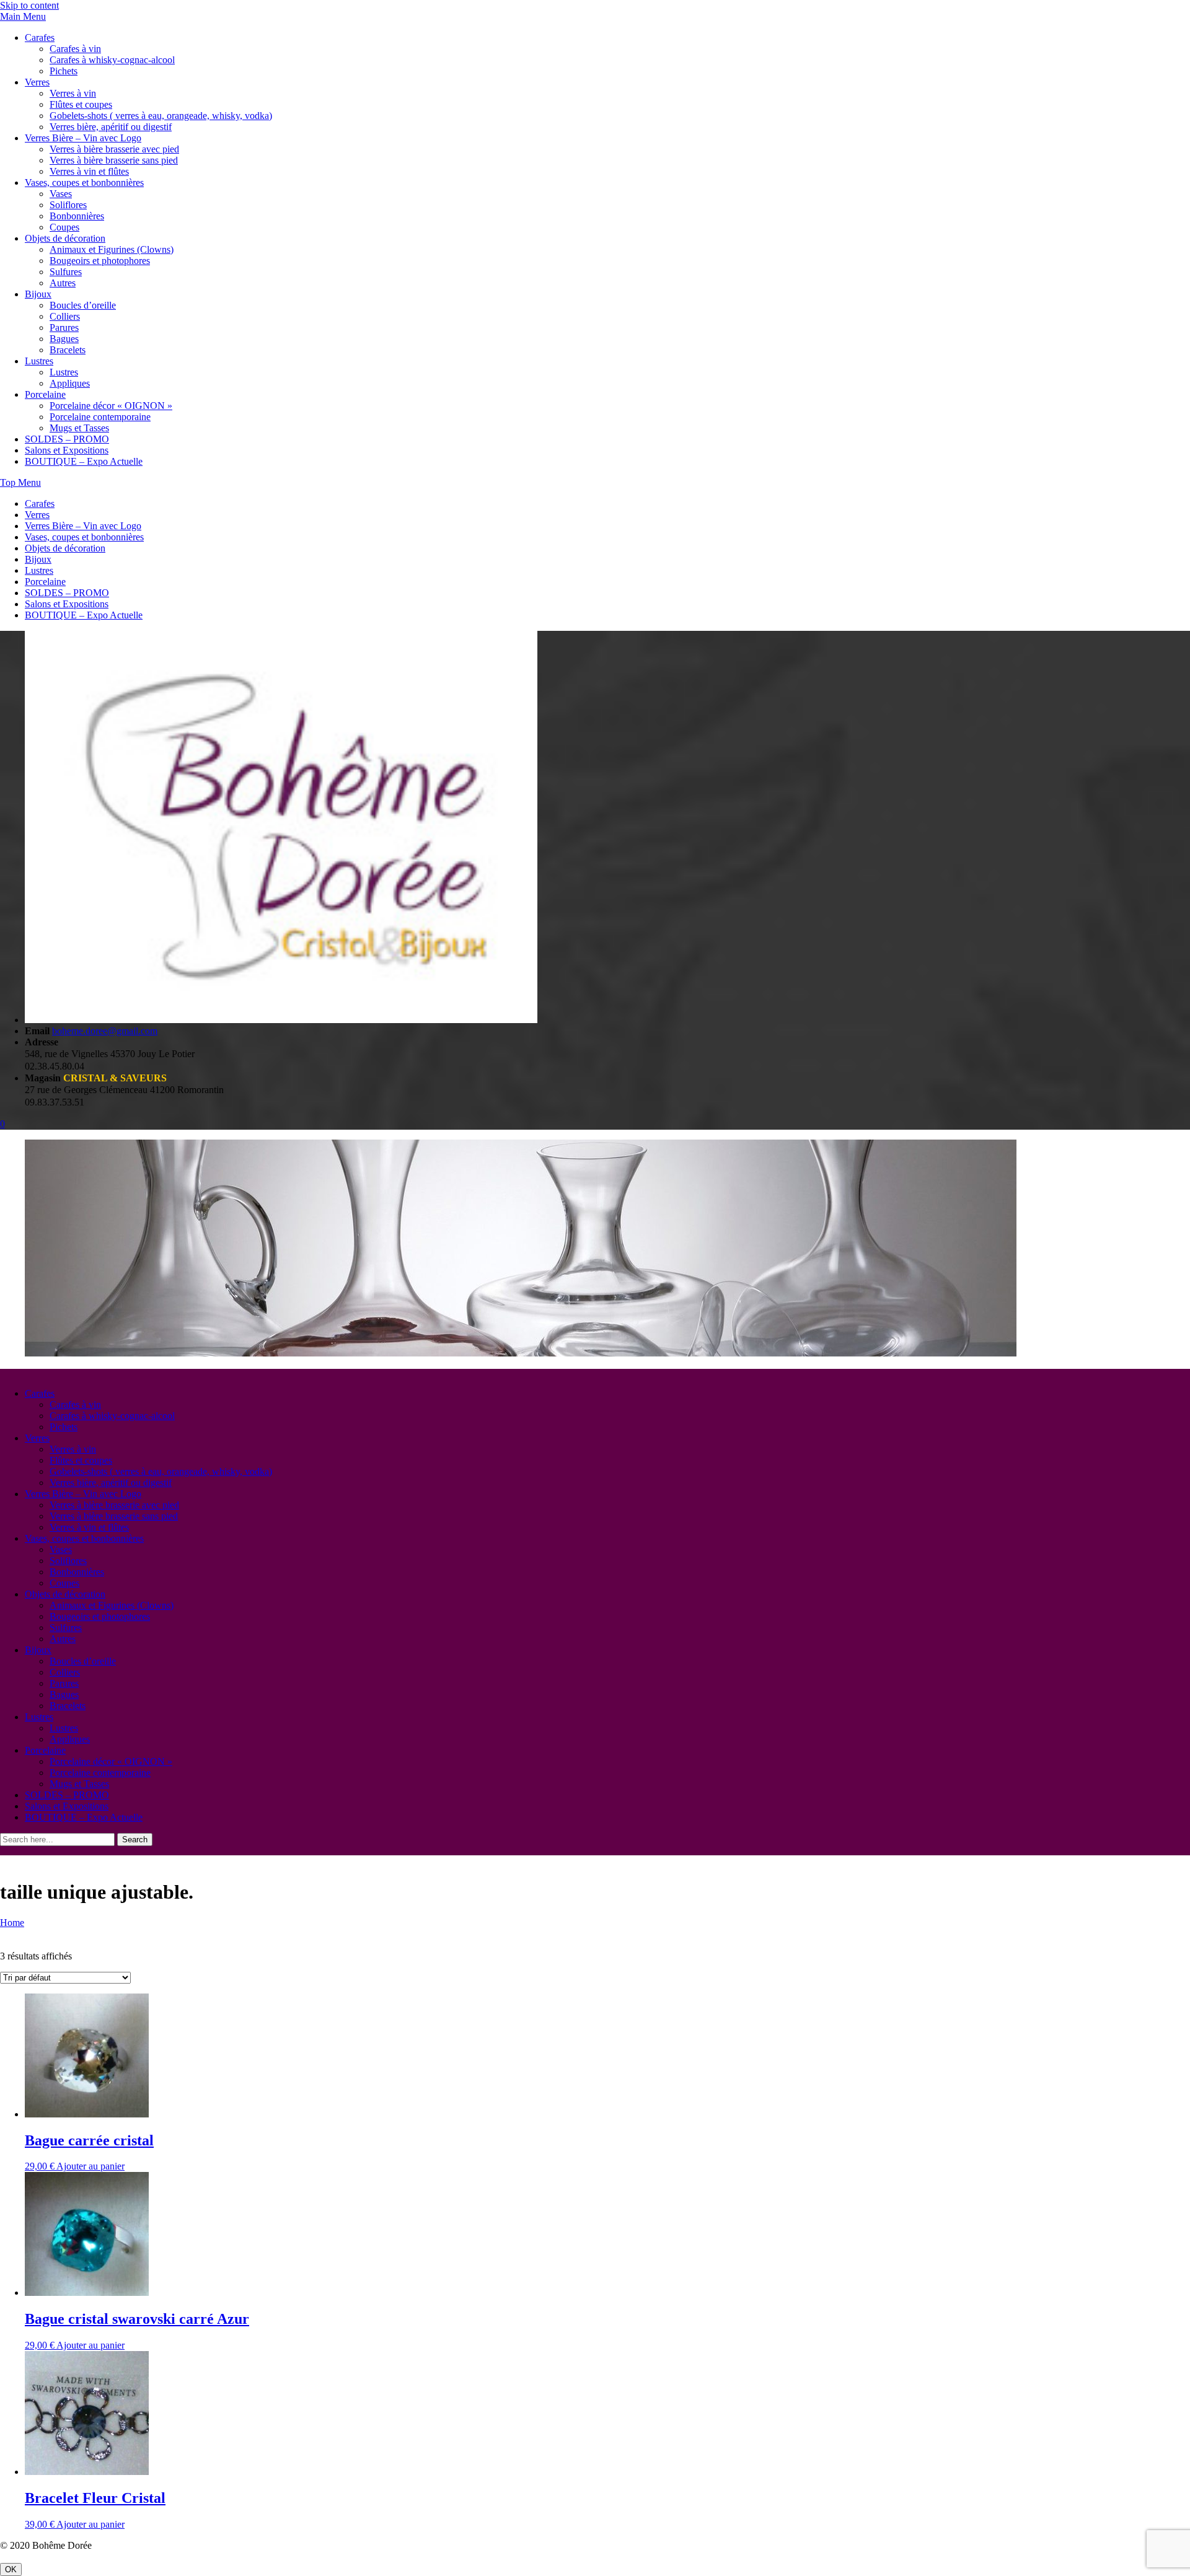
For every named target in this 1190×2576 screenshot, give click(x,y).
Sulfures (66, 272)
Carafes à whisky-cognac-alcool (112, 60)
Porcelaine (45, 394)
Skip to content (29, 5)
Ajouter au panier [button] (90, 2166)
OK (11, 2569)
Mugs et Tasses (79, 428)
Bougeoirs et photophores (100, 261)
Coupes (64, 227)
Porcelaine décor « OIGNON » (111, 406)
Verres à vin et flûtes (89, 171)
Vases (61, 194)
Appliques (70, 383)
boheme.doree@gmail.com (105, 1031)
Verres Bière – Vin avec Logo (83, 138)
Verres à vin (73, 93)
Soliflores (68, 205)
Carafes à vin (75, 49)
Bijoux (38, 294)
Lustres (39, 361)
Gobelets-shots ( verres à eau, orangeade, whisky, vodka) (161, 116)
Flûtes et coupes (81, 104)
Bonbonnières (77, 216)
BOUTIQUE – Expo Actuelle (84, 461)
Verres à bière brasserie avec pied (114, 149)
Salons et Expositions (67, 450)
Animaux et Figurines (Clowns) (112, 249)
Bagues (64, 339)
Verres (37, 82)
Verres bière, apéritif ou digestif (111, 127)
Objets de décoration (65, 238)
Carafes (40, 37)
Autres (63, 283)
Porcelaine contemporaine (100, 417)
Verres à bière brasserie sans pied (114, 160)
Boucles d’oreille (83, 305)
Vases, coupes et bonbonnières (84, 182)
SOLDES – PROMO (67, 439)
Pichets (64, 71)
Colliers (65, 316)
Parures (64, 327)
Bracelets (68, 350)
